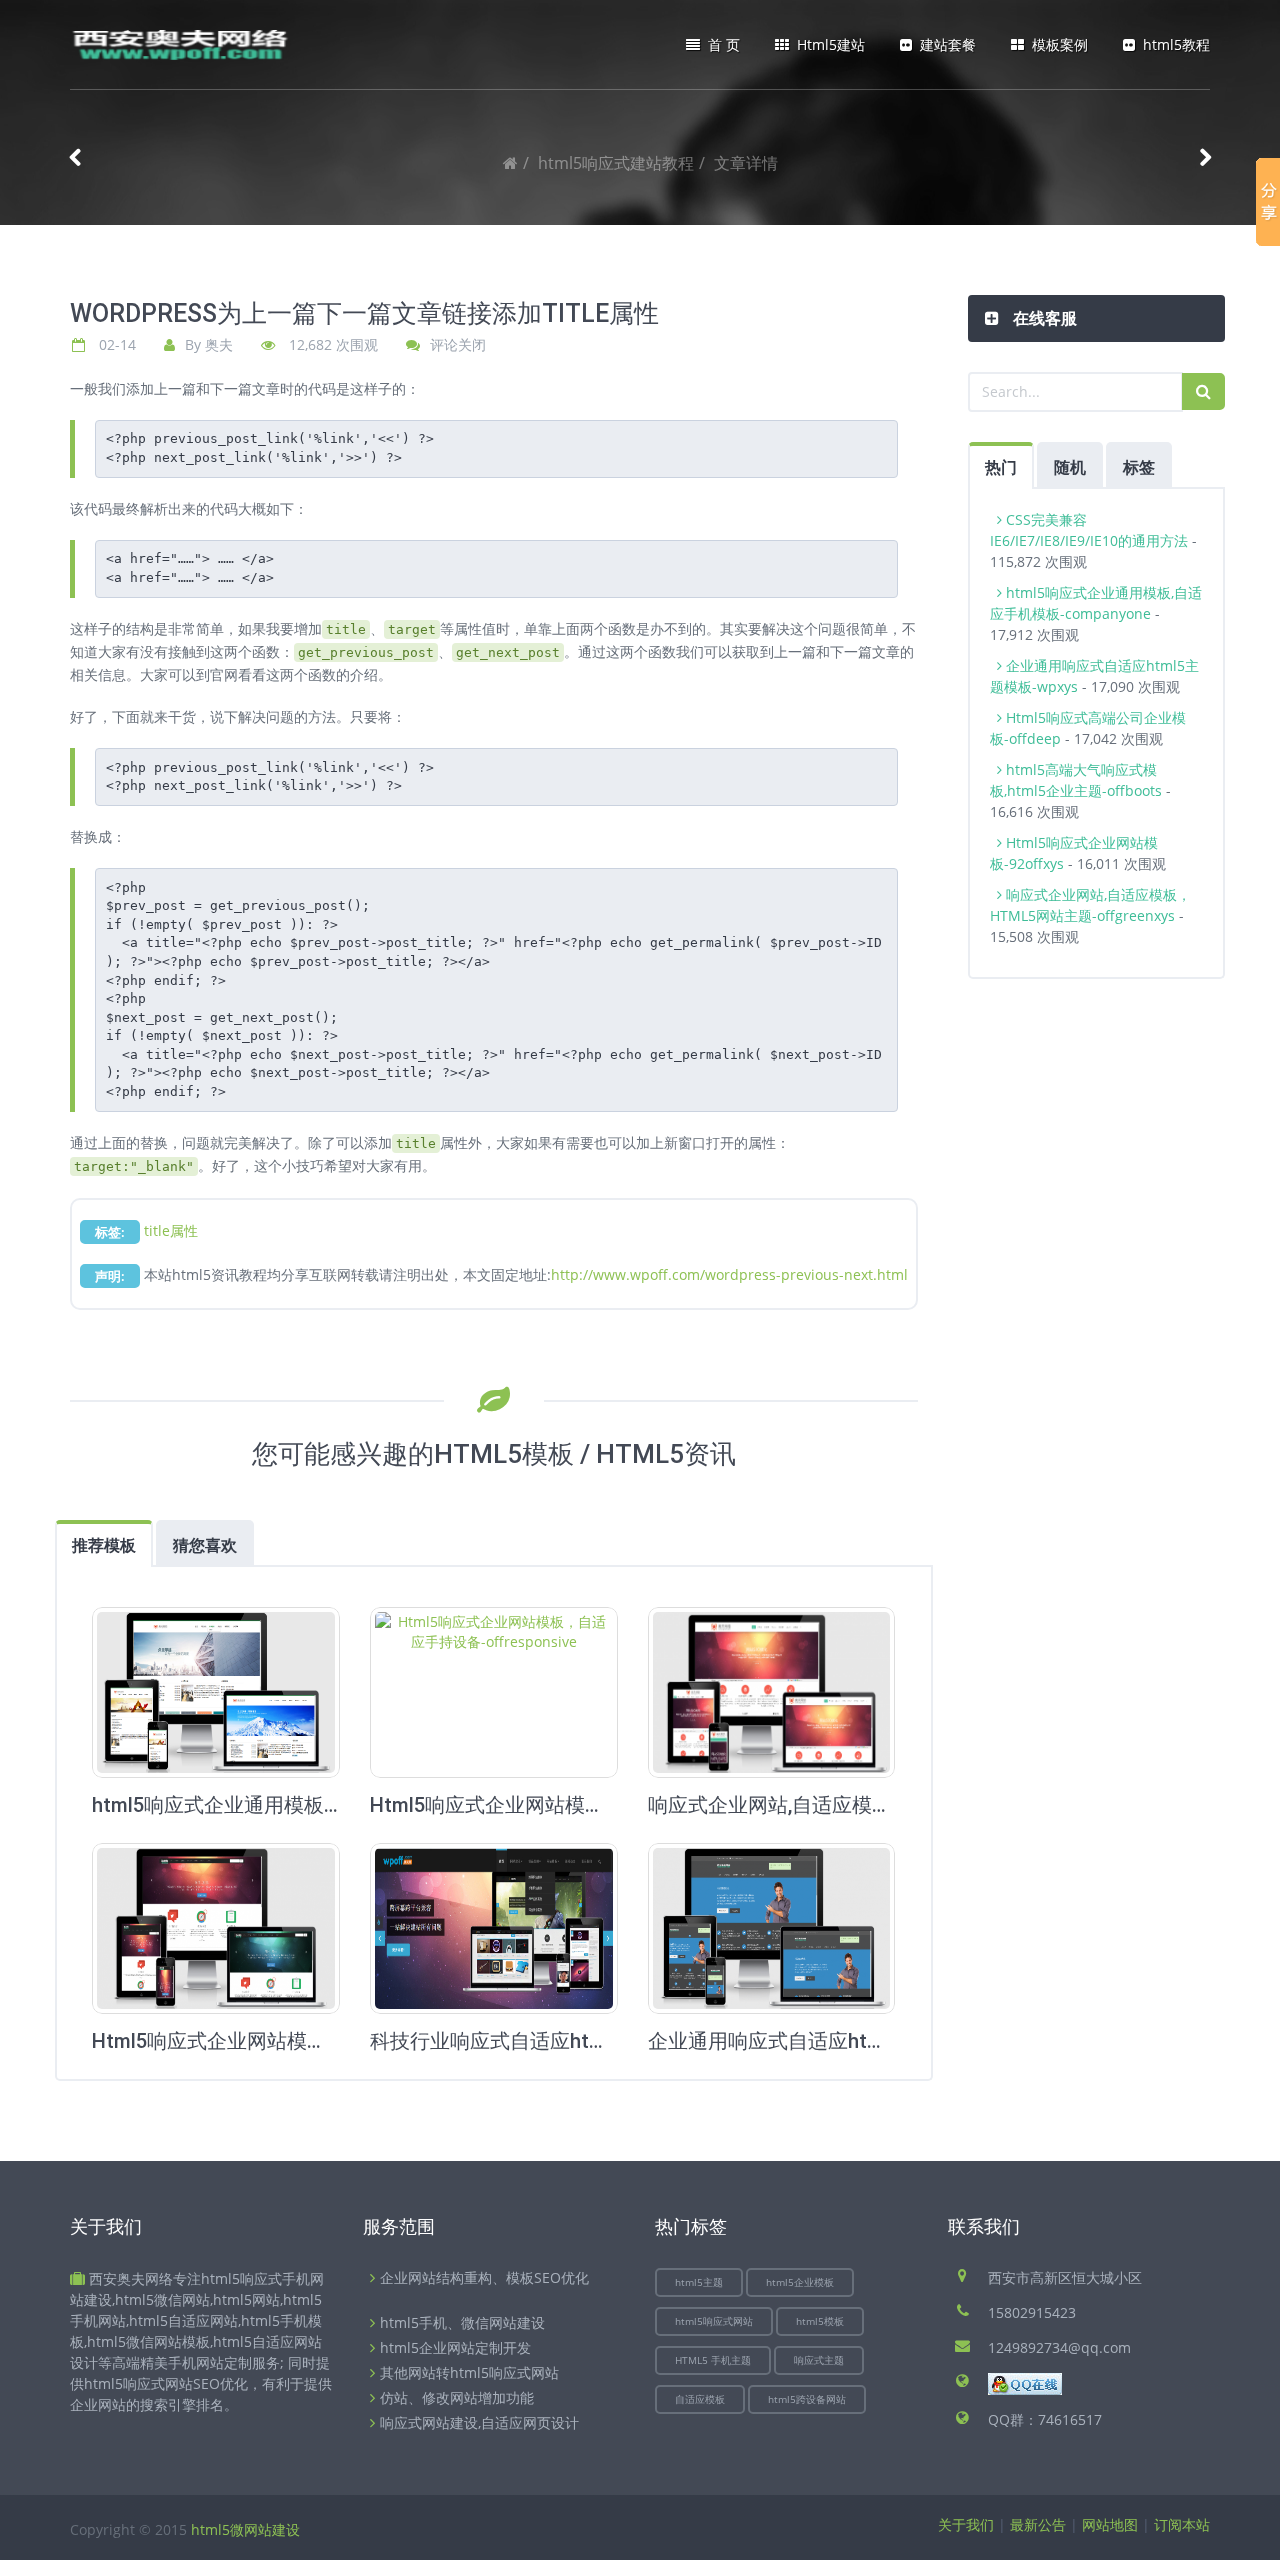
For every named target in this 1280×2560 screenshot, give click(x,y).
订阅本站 (1182, 2524)
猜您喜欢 (205, 1545)
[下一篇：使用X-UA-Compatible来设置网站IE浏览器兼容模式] (1205, 163)
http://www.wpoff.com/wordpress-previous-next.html (729, 1274)
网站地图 (1110, 2524)
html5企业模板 (800, 2282)
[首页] (510, 163)
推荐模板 (104, 1545)
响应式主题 (819, 2360)
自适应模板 (700, 2399)
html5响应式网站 (714, 2321)
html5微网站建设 (245, 2529)
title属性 (171, 1230)
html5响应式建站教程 (616, 163)
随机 (1070, 467)
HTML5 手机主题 (713, 2360)
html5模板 (820, 2321)
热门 (1001, 467)
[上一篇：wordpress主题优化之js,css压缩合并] (75, 163)
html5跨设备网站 (807, 2399)
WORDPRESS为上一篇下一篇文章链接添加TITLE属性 (364, 313)
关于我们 (966, 2524)
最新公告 (1038, 2524)
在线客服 (1043, 318)
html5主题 (699, 2282)
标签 (1139, 467)
